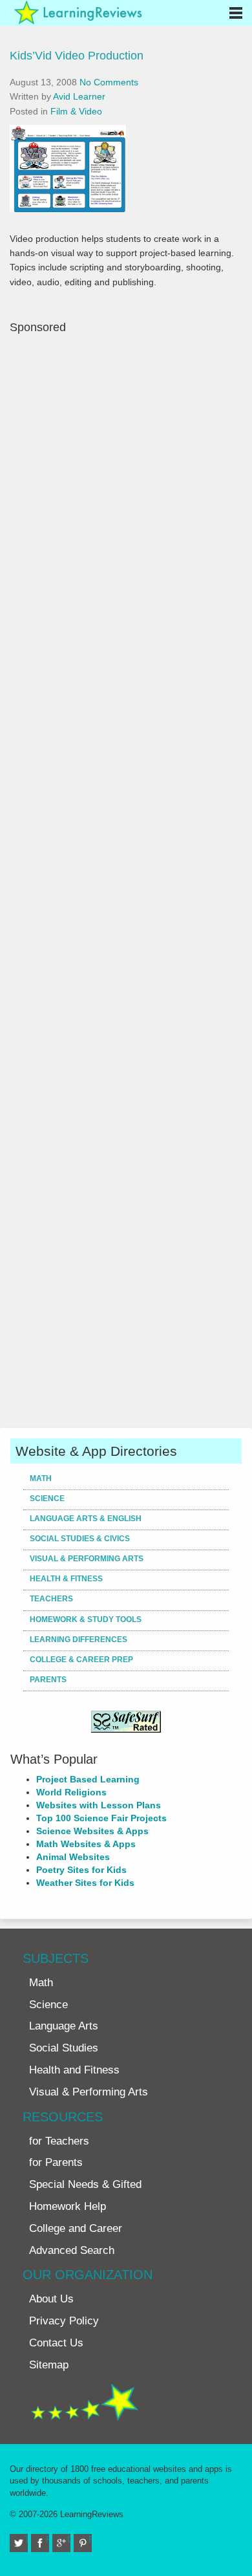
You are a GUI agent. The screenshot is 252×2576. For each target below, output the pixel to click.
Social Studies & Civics (80, 1539)
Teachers (51, 1599)
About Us (51, 2299)
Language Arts (64, 2026)
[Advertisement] (126, 880)
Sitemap (49, 2365)
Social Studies (64, 2048)
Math (41, 1478)
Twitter (26, 2539)
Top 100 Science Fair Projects (101, 1818)
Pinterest (90, 2539)
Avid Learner (79, 96)
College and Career (76, 2228)
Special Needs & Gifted (85, 2184)
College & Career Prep (81, 1660)
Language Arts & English (86, 1519)
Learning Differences (79, 1640)
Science (47, 1499)
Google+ (69, 2539)
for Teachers (59, 2141)
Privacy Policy (64, 2321)
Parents (48, 1680)
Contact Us (56, 2343)
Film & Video (76, 111)
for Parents (56, 2162)
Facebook (47, 2539)
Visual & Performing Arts (87, 1559)
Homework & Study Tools (86, 1619)
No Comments (109, 82)
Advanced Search (72, 2250)
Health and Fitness (74, 2070)
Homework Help (68, 2206)
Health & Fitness (66, 1579)
